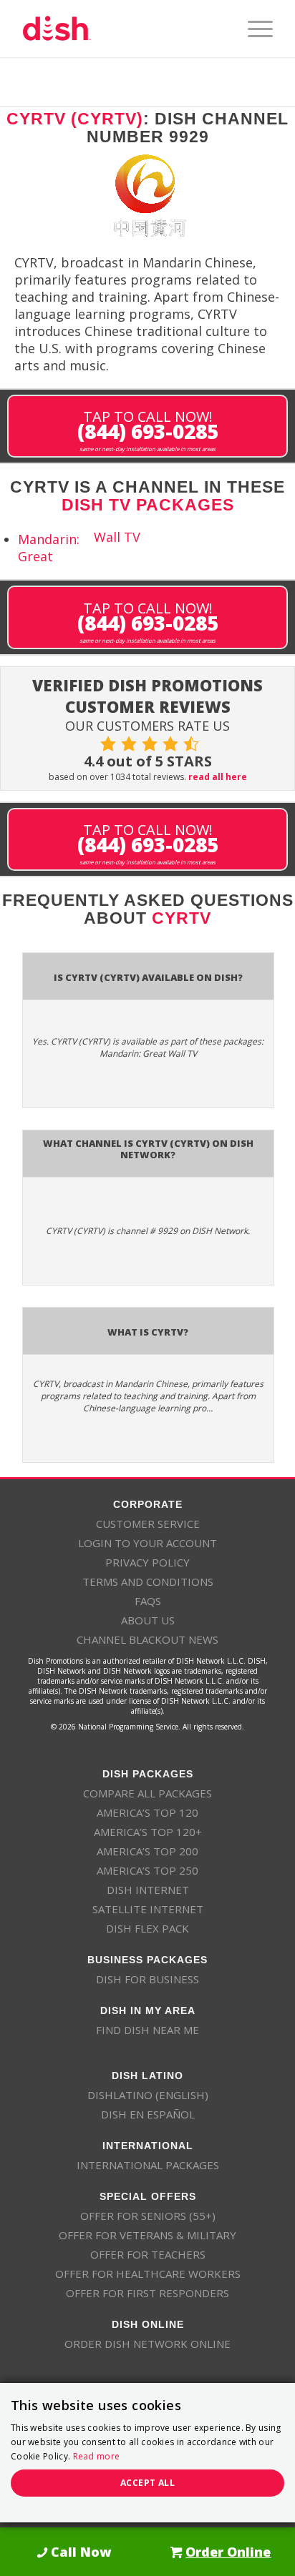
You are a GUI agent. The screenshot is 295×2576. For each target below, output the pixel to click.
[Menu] (253, 29)
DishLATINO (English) (148, 2095)
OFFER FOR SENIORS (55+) (148, 2216)
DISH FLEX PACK (147, 1928)
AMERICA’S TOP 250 (147, 1870)
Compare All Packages (147, 1793)
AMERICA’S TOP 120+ (148, 1832)
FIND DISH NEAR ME (147, 2030)
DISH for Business (147, 1979)
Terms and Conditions (148, 1581)
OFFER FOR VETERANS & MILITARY (147, 2235)
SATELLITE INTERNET (148, 1909)
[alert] (147, 2453)
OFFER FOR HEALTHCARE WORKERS (148, 2274)
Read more (97, 2456)
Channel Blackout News (147, 1639)
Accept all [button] (147, 2483)
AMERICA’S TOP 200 (147, 1851)
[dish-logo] (122, 29)
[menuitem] (253, 29)
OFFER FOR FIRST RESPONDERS (147, 2293)
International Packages (148, 2165)
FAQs (148, 1601)
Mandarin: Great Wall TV (79, 547)
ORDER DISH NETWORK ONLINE (147, 2344)
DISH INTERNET (148, 1890)
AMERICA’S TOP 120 (147, 1812)
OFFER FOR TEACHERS (148, 2254)
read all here (218, 777)
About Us (148, 1620)
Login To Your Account (147, 1543)
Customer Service (148, 1524)
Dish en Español (148, 2114)
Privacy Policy (147, 1562)
